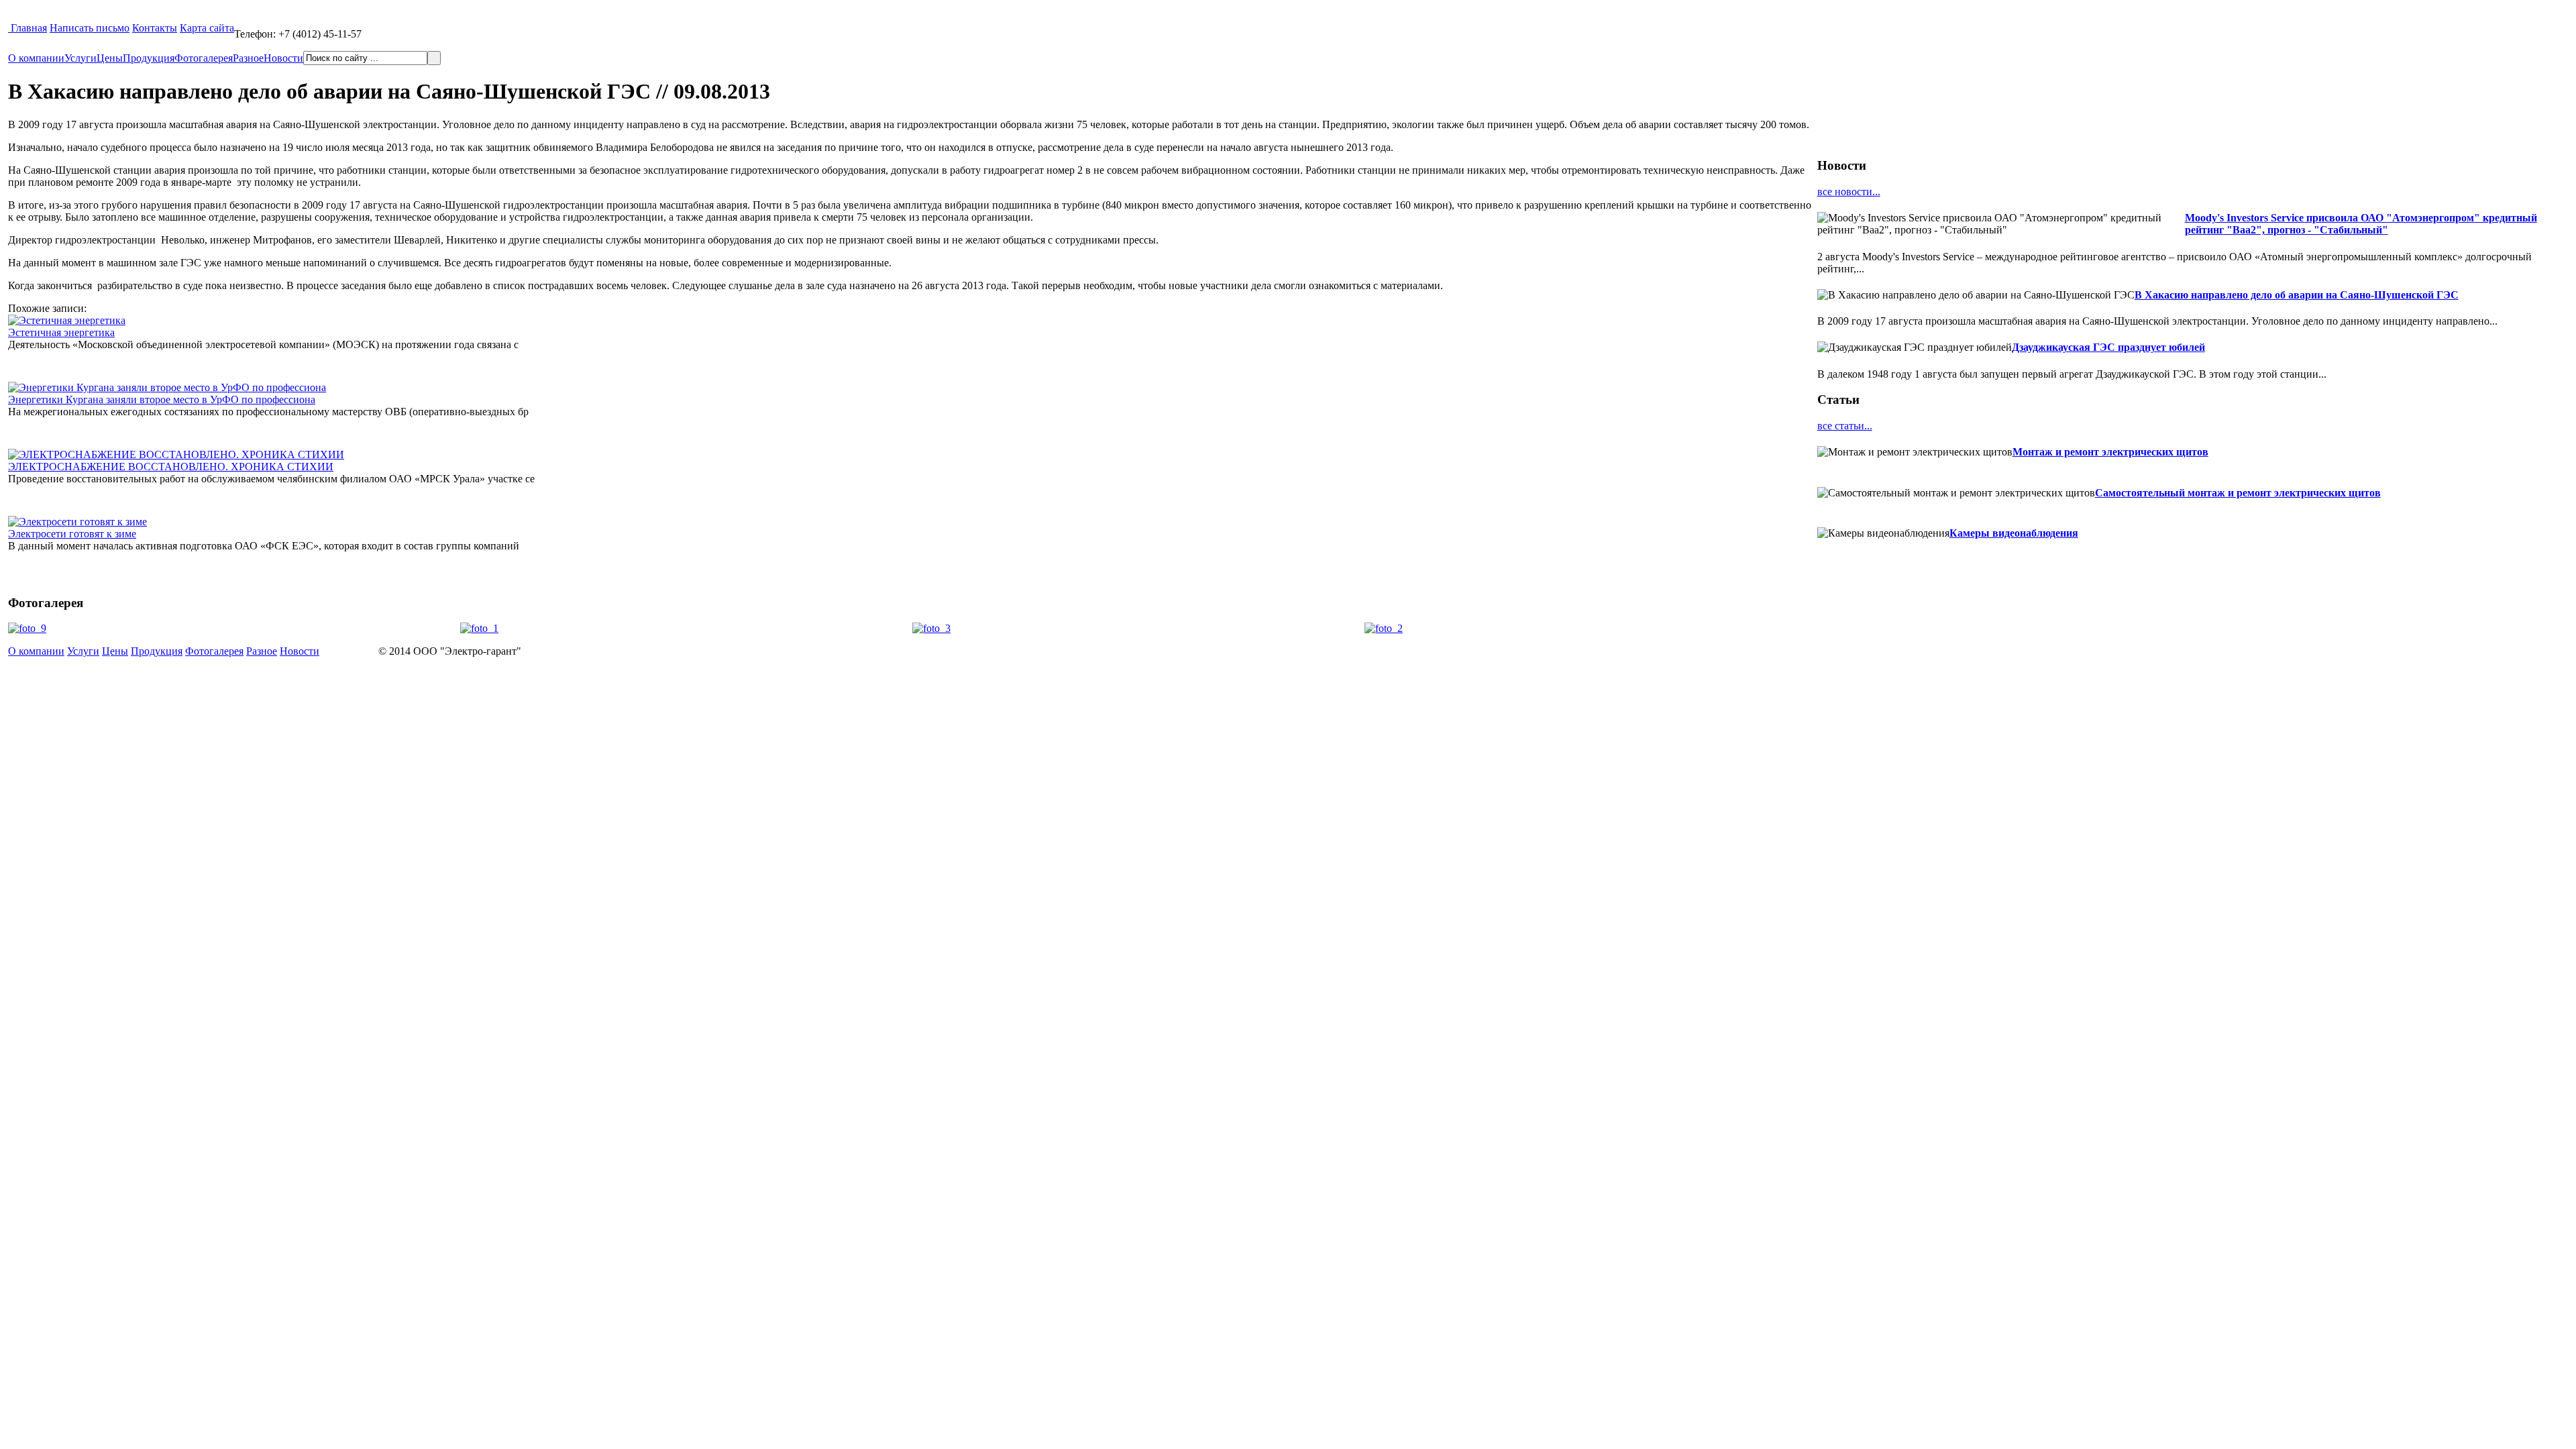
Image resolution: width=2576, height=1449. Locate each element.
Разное (248, 58)
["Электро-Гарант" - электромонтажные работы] (9, 28)
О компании (36, 58)
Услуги (80, 58)
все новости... (1849, 192)
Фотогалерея (204, 58)
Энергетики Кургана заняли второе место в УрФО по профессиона (162, 399)
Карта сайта (207, 28)
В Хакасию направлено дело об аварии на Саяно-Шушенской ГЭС (2297, 295)
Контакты (155, 28)
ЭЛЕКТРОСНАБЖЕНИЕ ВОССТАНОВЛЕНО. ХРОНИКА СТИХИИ (171, 467)
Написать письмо (90, 28)
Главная (29, 28)
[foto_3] (931, 628)
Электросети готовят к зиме (72, 534)
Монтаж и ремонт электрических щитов (2110, 452)
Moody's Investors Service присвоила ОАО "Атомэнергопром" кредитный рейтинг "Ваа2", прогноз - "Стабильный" (2361, 224)
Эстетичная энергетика (61, 332)
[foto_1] (479, 628)
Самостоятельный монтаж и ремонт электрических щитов (2238, 493)
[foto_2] (1384, 628)
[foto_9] (27, 628)
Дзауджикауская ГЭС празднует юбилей (2108, 347)
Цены (110, 58)
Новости (283, 58)
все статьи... (1845, 426)
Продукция (149, 58)
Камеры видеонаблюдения (2014, 533)
